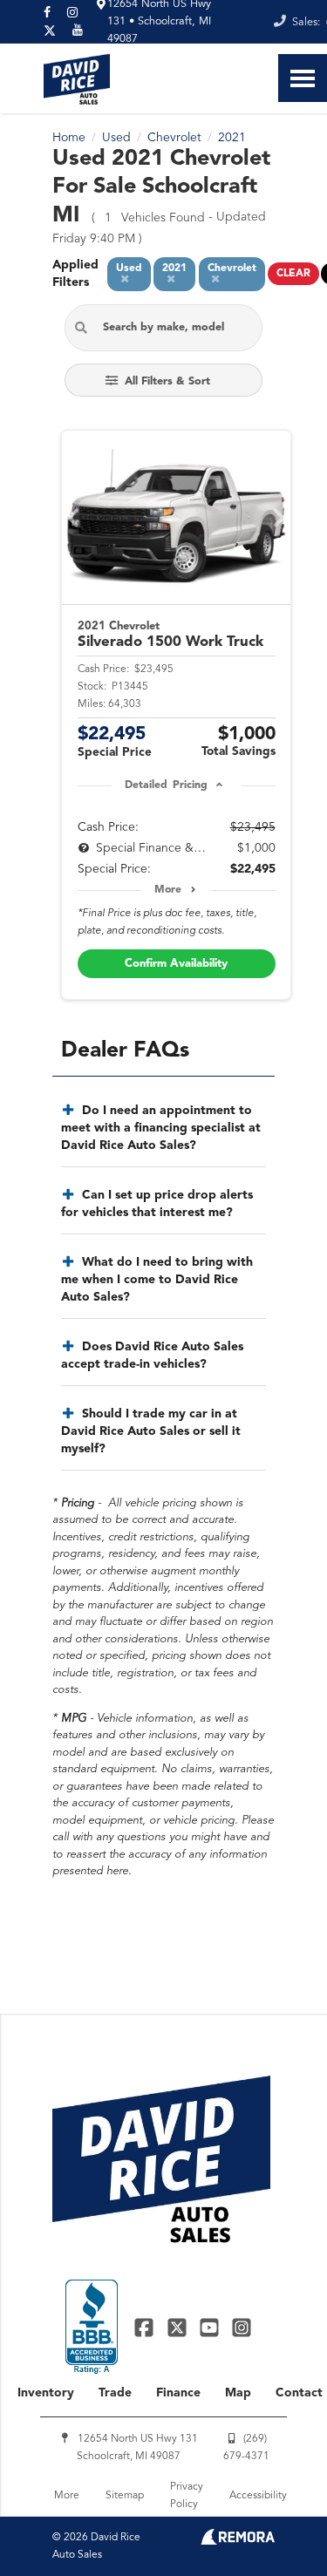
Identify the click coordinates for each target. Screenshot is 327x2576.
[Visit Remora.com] (238, 2541)
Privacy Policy (187, 2496)
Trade (115, 2393)
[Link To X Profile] (178, 2327)
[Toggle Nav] (303, 78)
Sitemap (125, 2496)
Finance (178, 2393)
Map (238, 2393)
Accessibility (258, 2496)
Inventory (46, 2393)
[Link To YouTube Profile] (211, 2327)
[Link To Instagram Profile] (242, 2327)
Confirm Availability (176, 964)
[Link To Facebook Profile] (146, 2327)
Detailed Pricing (166, 785)
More (168, 890)
